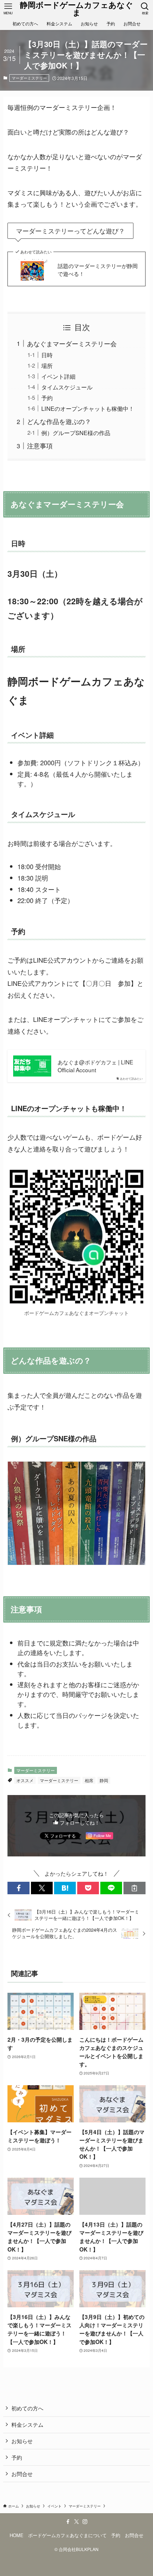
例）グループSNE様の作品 (76, 433)
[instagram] (85, 2522)
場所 (47, 366)
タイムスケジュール (67, 387)
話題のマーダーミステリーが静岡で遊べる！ (98, 270)
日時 (47, 355)
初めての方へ (27, 2408)
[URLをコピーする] (134, 1888)
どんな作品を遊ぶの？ (59, 421)
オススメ (25, 1780)
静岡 (104, 1780)
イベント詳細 (58, 376)
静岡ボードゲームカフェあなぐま (76, 9)
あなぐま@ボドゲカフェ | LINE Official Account (95, 1066)
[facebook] (68, 2522)
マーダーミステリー (29, 78)
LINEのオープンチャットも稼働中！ (88, 408)
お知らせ (22, 2441)
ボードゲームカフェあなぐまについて (67, 2535)
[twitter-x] (76, 2522)
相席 (89, 1780)
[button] (18, 1888)
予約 (47, 398)
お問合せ (22, 2474)
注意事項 (40, 445)
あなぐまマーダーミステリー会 (72, 343)
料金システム (27, 2424)
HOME (17, 2535)
